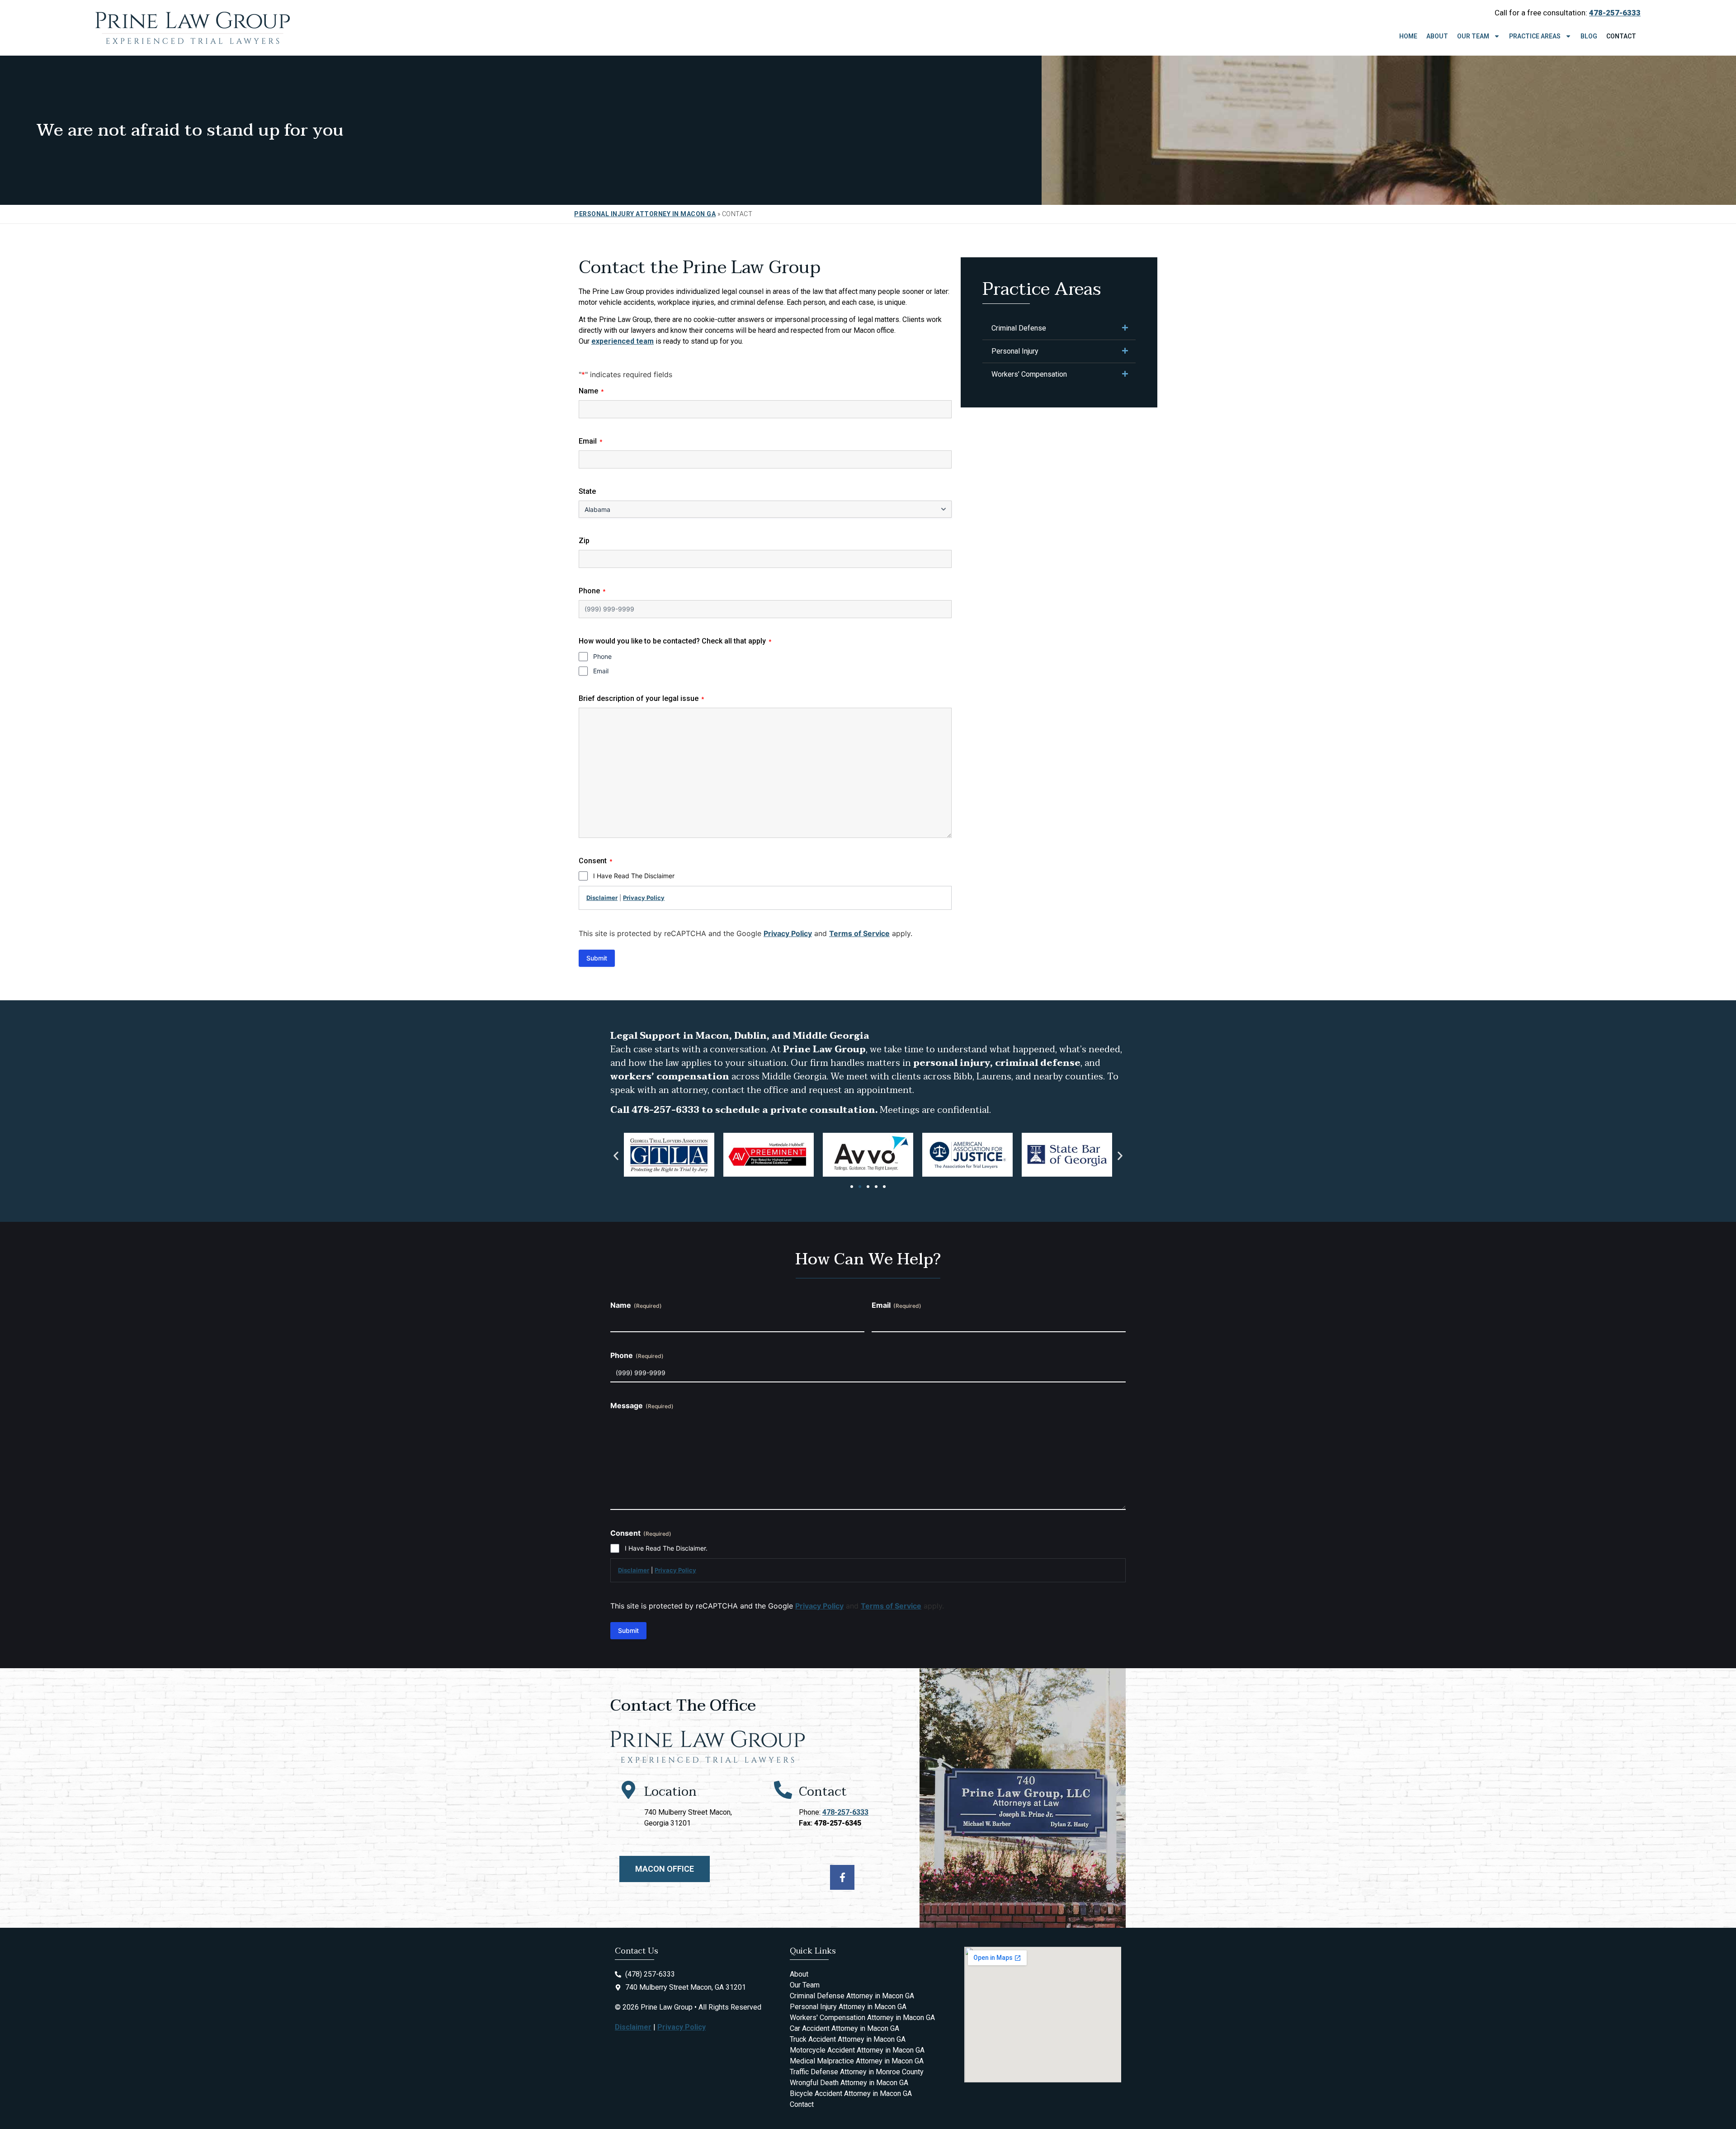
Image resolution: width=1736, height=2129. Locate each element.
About (1437, 36)
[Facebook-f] (842, 1877)
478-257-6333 (845, 1812)
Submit (597, 958)
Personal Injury (1015, 351)
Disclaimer (602, 898)
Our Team (1473, 36)
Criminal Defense (1019, 328)
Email (601, 671)
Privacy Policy (644, 898)
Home (1408, 36)
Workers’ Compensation (1029, 374)
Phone (602, 656)
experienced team (623, 341)
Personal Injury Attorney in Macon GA (645, 214)
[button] (616, 1156)
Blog (1589, 36)
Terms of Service (859, 933)
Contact (1621, 36)
